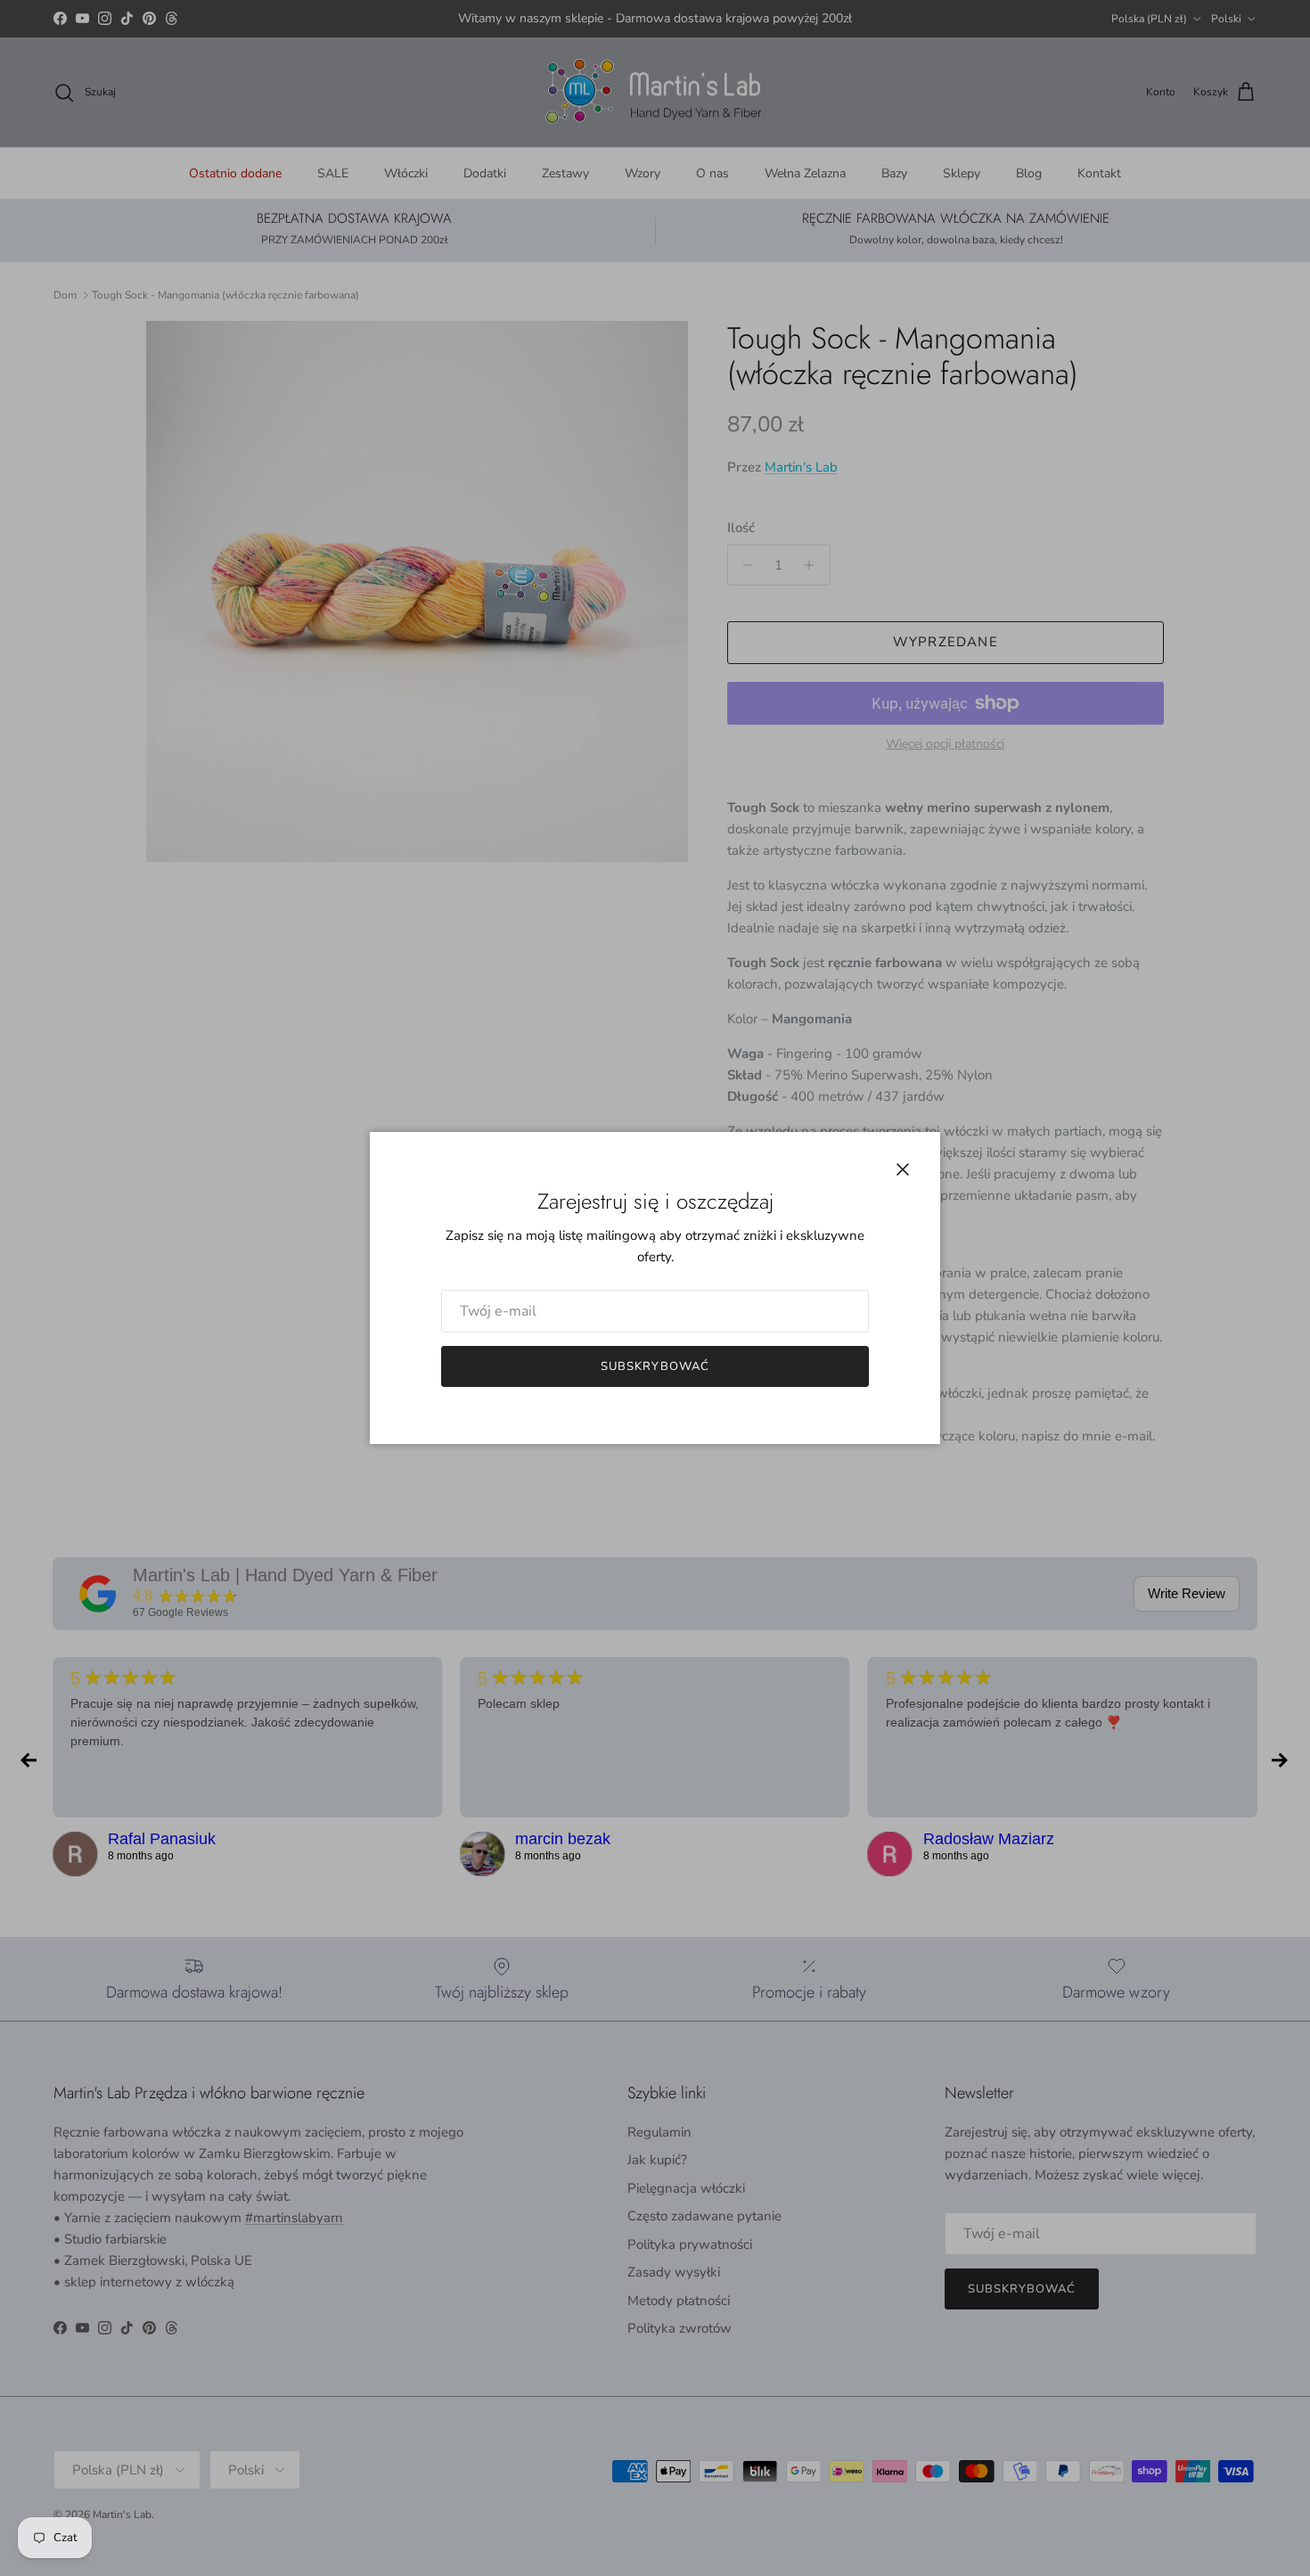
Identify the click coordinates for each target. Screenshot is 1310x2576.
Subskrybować (655, 1366)
